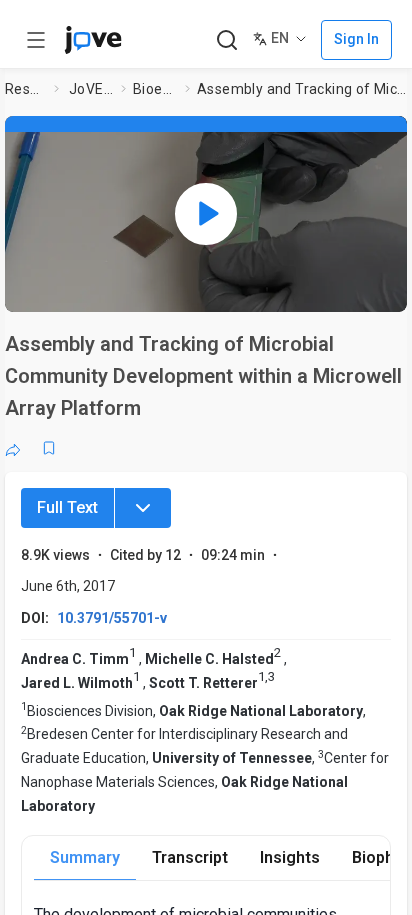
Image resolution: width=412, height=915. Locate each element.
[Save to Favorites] (49, 448)
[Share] (13, 448)
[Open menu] (36, 40)
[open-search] (226, 40)
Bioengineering (155, 89)
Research (25, 89)
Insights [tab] (290, 857)
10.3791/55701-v (112, 618)
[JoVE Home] (93, 40)
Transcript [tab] (190, 857)
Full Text (67, 507)
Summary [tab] (85, 857)
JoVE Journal (91, 89)
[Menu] (143, 508)
